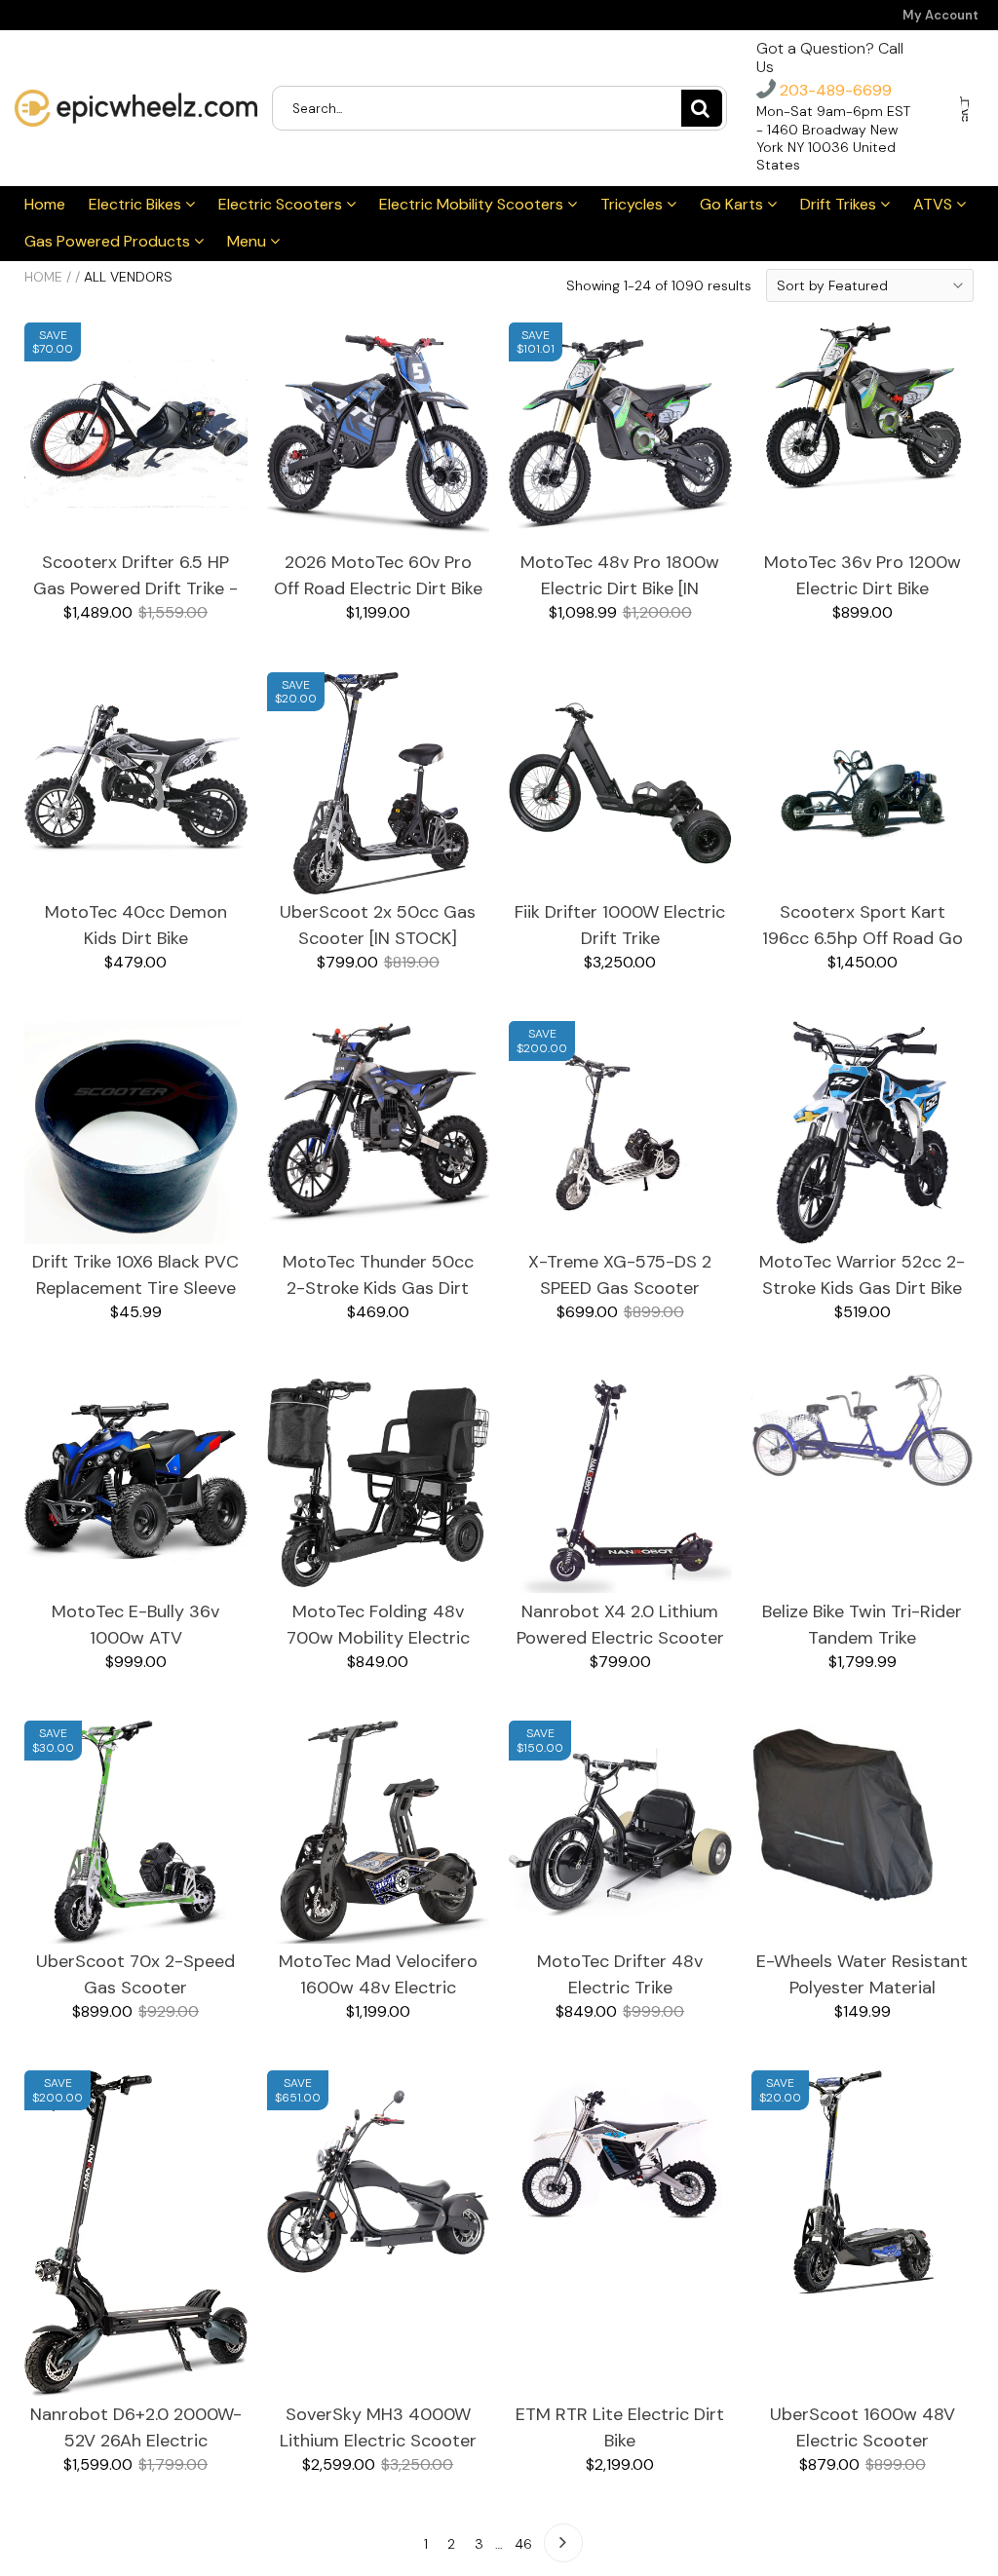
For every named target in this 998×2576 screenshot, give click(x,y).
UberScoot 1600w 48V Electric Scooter (863, 2427)
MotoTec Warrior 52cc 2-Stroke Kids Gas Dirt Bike (862, 1275)
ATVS (935, 204)
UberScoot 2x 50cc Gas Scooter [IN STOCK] (378, 925)
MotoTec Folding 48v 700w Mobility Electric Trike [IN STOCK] (378, 1626)
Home (45, 204)
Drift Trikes (840, 204)
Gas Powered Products (109, 241)
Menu (249, 241)
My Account (940, 15)
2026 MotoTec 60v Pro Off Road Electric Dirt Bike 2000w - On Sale (378, 576)
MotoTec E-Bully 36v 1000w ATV (135, 1625)
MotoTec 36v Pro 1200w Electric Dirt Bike (863, 575)
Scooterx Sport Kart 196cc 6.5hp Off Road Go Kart (863, 926)
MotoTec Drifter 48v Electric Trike (620, 1974)
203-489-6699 (834, 90)
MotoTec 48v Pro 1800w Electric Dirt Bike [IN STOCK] (620, 576)
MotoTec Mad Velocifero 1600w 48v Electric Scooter (378, 1975)
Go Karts (733, 204)
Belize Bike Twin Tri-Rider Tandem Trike (862, 1625)
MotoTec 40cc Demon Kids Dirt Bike (136, 925)
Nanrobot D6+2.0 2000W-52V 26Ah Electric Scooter (136, 2428)
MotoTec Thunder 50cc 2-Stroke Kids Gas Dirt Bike (378, 1276)
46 (523, 2544)
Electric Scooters (282, 204)
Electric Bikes (137, 204)
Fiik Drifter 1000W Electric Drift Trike (620, 925)
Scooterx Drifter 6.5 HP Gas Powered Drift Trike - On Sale (135, 576)
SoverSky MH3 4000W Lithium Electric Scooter (378, 2427)
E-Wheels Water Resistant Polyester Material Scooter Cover (862, 1975)
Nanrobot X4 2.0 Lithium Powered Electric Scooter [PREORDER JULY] (620, 1626)
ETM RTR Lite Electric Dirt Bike (620, 2427)
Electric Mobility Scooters (473, 204)
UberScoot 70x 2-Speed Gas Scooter (135, 1974)
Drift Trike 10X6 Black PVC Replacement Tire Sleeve (135, 1275)
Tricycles (633, 204)
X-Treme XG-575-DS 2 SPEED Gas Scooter (620, 1275)
